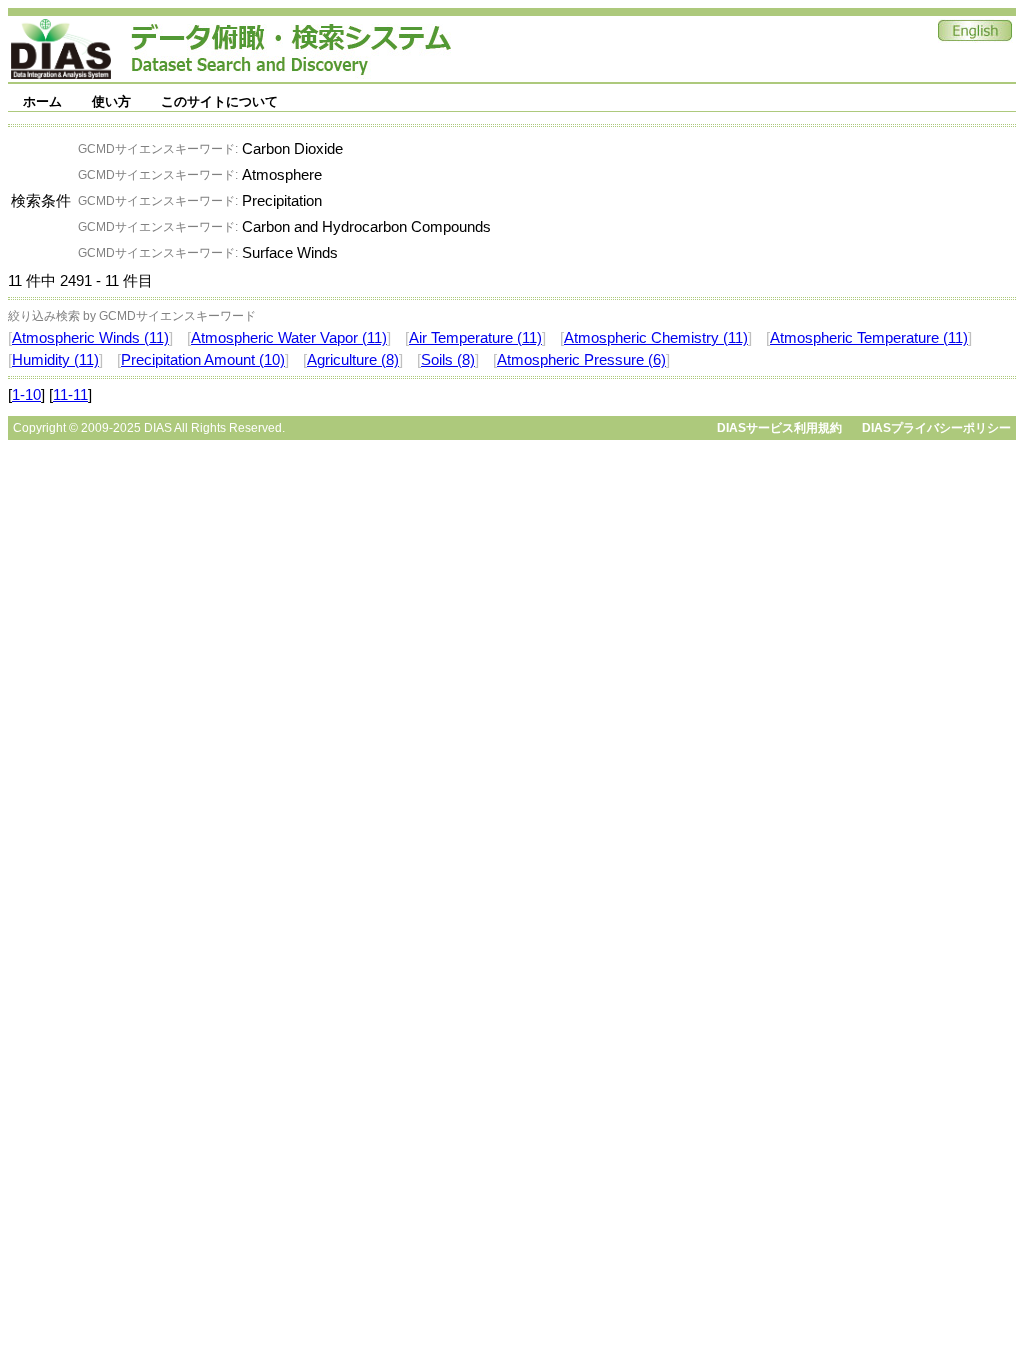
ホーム (42, 101)
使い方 (111, 101)
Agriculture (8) (353, 360)
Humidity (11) (55, 360)
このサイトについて (219, 101)
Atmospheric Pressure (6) (581, 360)
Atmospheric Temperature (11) (869, 338)
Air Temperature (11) (475, 338)
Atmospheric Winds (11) (90, 338)
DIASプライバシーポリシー (936, 428)
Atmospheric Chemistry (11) (656, 338)
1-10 (26, 395)
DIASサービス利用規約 (779, 428)
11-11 (70, 395)
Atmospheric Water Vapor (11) (289, 338)
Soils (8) (448, 360)
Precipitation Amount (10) (203, 360)
